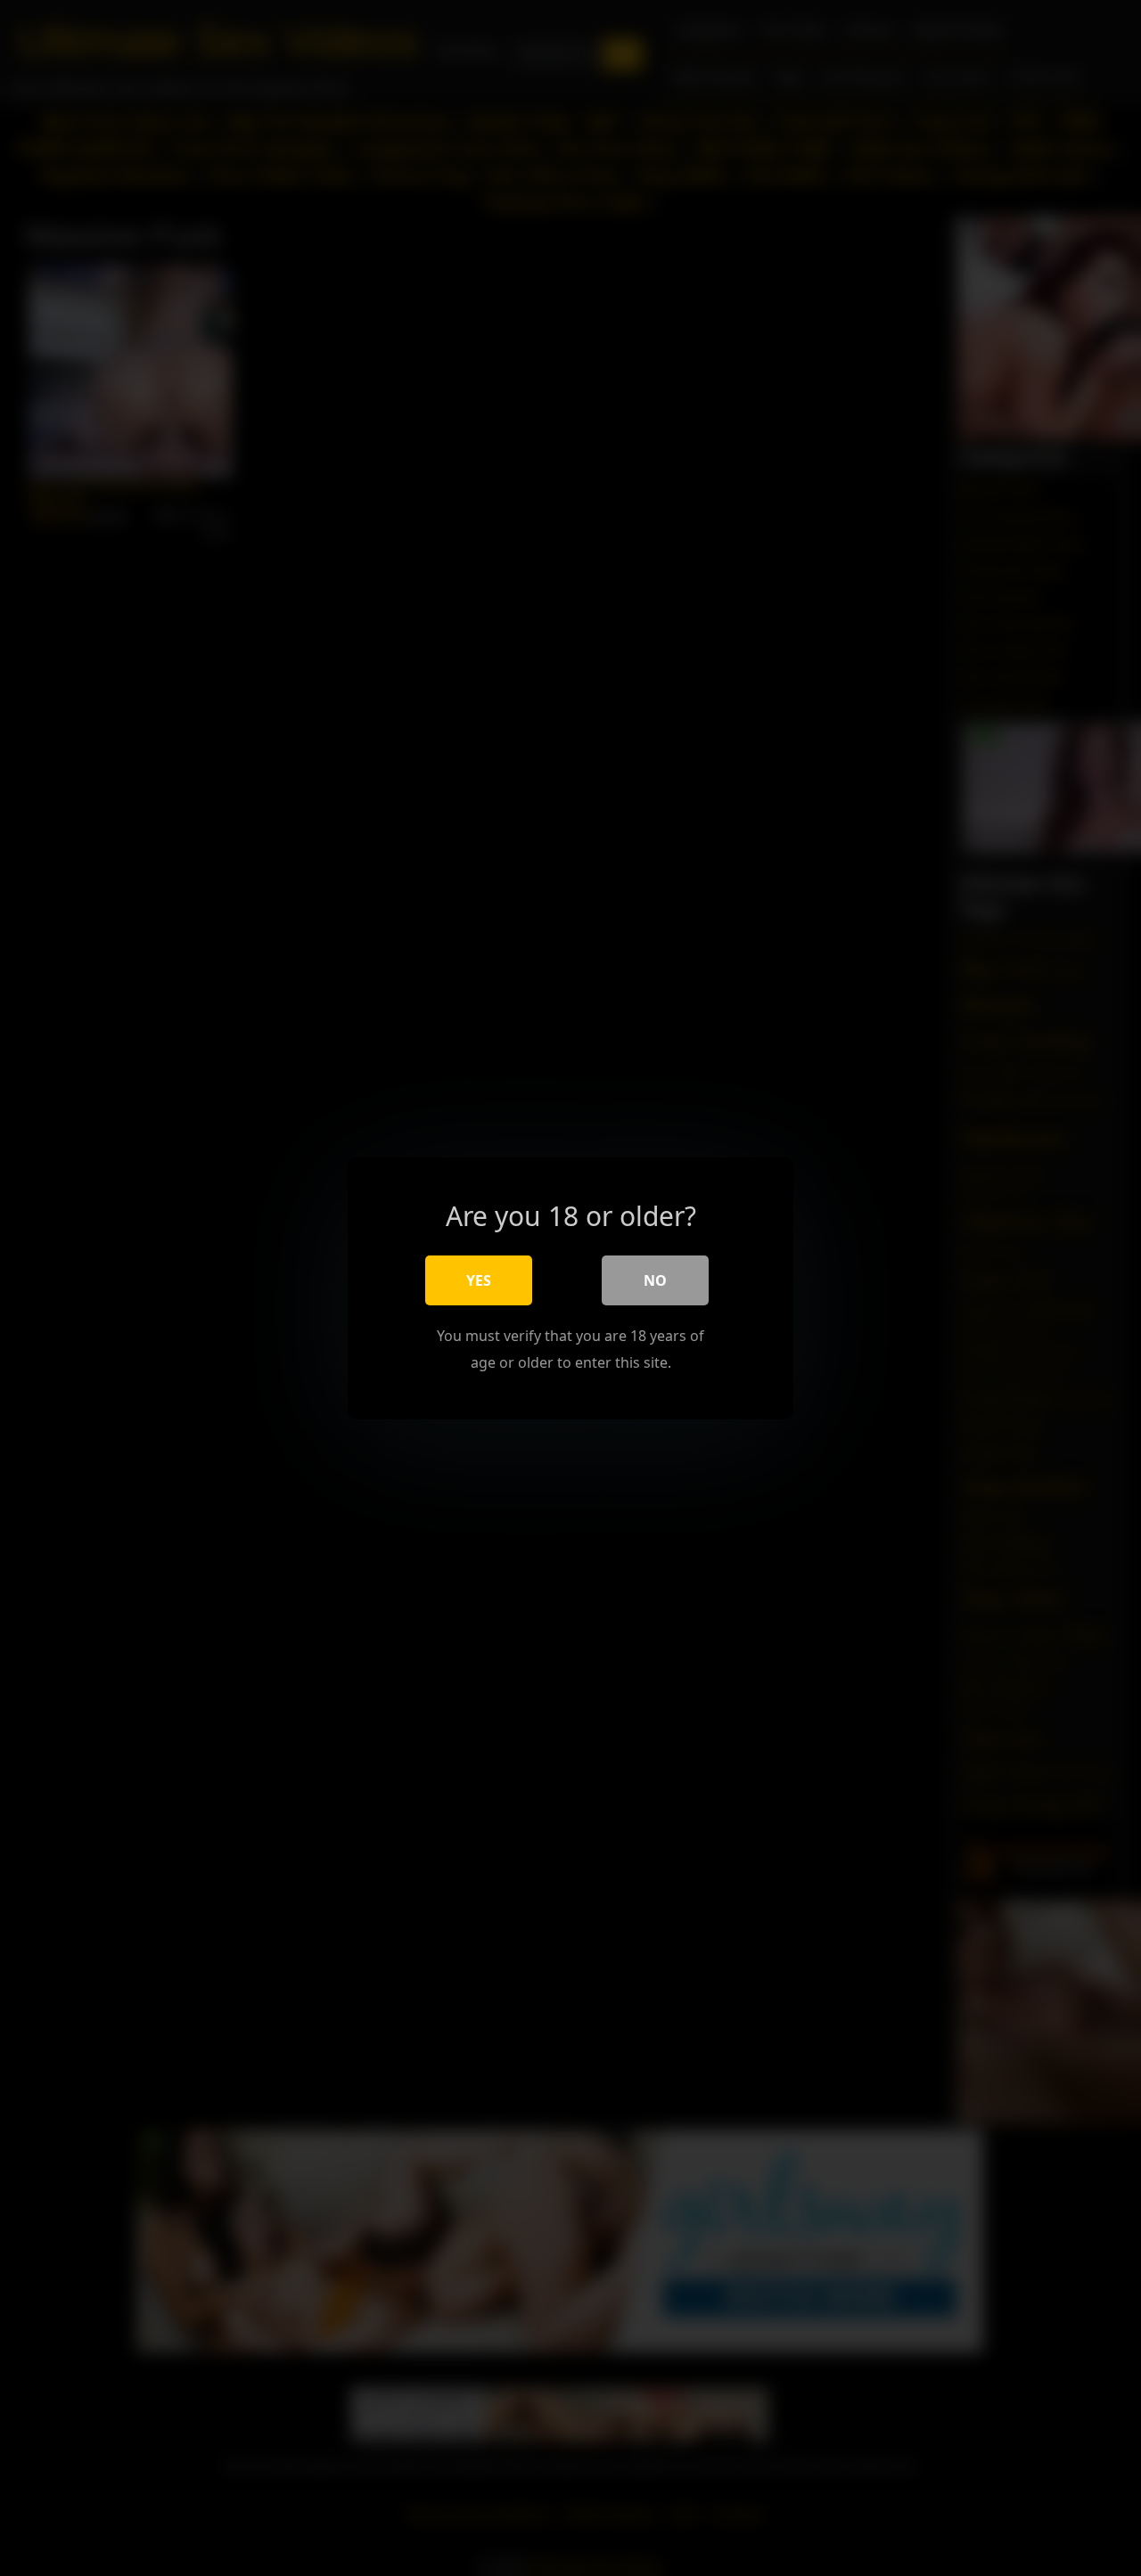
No (655, 1280)
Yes (479, 1280)
